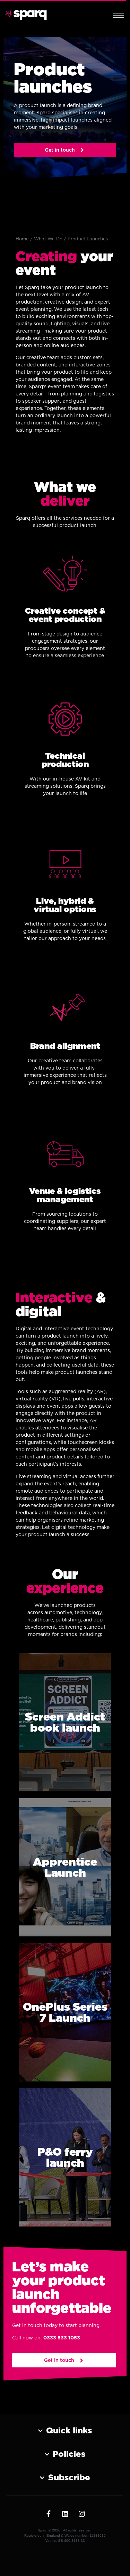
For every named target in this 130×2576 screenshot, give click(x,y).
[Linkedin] (65, 2514)
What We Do (48, 239)
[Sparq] (26, 15)
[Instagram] (82, 2514)
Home (22, 239)
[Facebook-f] (49, 2514)
